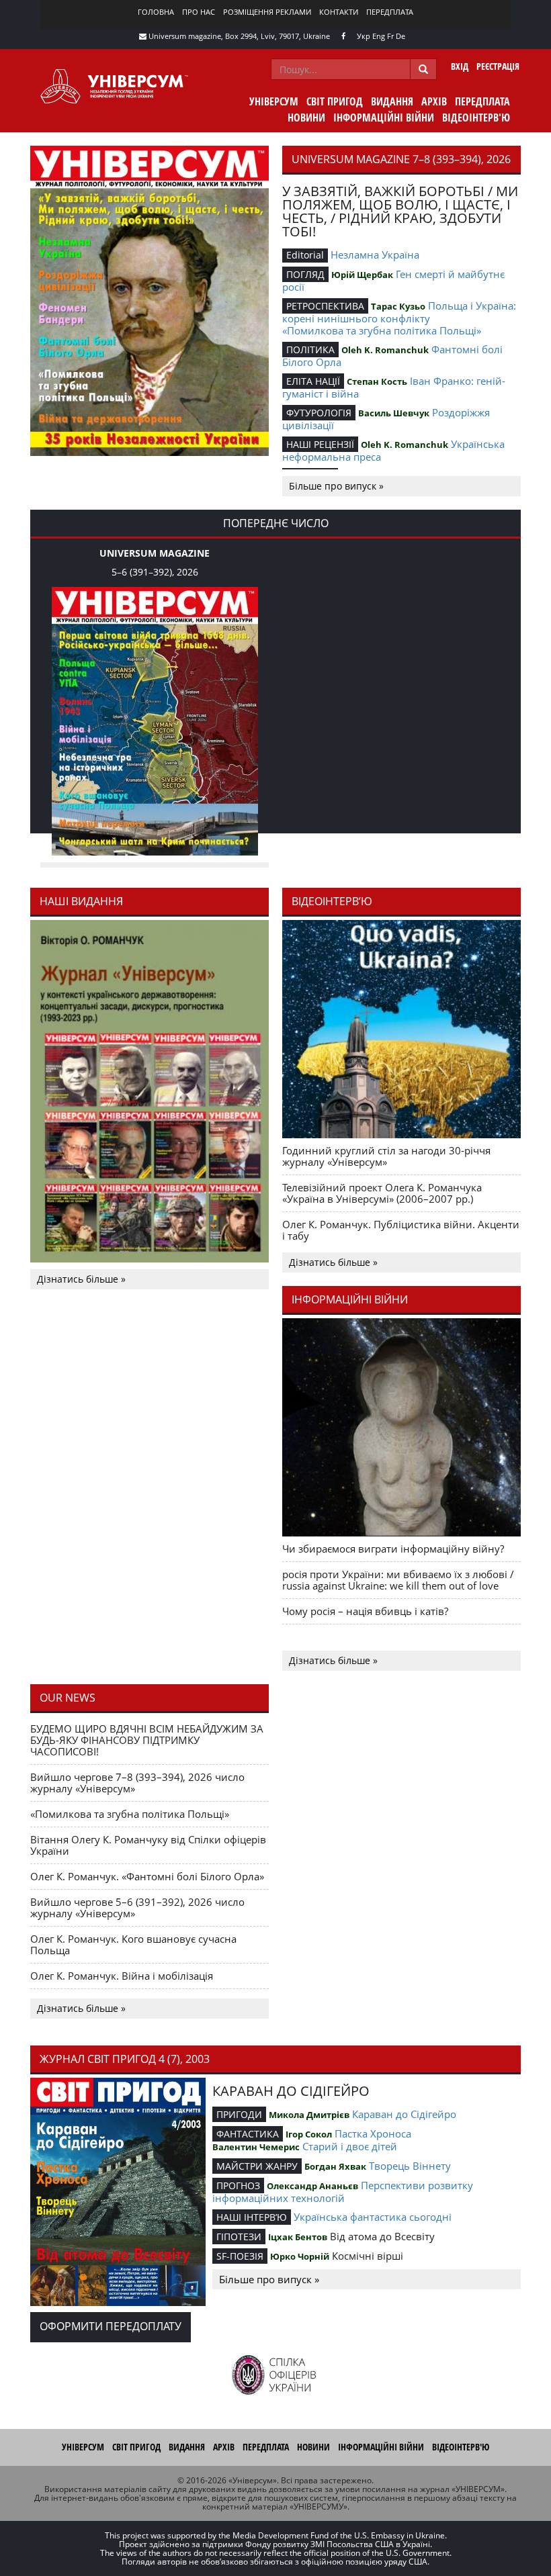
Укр (364, 36)
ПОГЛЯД (305, 274)
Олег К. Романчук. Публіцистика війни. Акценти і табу (401, 1230)
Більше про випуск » (336, 486)
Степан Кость (377, 381)
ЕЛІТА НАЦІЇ (313, 381)
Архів (434, 101)
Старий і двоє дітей (350, 2146)
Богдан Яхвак (335, 2166)
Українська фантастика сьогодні (373, 2217)
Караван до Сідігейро (404, 2114)
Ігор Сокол (309, 2134)
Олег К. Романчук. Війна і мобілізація (122, 1976)
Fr (390, 36)
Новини (306, 118)
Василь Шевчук (394, 413)
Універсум (274, 101)
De (400, 36)
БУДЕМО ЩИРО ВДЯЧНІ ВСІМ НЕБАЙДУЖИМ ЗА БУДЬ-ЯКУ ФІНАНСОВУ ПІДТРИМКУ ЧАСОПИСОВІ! (147, 1740)
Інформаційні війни (384, 118)
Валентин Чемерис (256, 2147)
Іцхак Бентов (298, 2237)
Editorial (305, 255)
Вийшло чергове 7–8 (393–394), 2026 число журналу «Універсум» (137, 1783)
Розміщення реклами (267, 12)
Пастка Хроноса (373, 2133)
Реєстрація (498, 66)
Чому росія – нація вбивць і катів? (365, 1611)
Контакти (339, 12)
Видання (392, 101)
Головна (156, 12)
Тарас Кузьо (398, 306)
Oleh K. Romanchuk (385, 350)
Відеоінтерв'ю (476, 118)
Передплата (390, 12)
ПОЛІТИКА (310, 350)
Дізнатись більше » (81, 1279)
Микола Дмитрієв (309, 2115)
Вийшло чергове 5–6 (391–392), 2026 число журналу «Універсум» (137, 1907)
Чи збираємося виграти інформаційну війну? (393, 1549)
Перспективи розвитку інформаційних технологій (343, 2192)
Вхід (460, 66)
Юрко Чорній (300, 2256)
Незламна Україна (375, 255)
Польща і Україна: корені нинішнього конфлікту (399, 312)
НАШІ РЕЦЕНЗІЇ (320, 444)
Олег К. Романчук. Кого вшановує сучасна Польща (133, 1944)
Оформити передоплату (111, 2326)
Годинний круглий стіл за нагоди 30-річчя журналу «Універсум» (386, 1156)
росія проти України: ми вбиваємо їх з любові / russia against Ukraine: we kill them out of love (398, 1580)
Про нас (199, 12)
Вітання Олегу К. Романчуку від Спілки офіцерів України (148, 1845)
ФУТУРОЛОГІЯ (319, 413)
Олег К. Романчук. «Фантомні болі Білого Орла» (147, 1876)
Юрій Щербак (362, 275)
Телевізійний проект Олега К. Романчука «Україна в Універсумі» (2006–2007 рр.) (382, 1193)
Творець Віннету (410, 2166)
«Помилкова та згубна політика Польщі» (382, 330)
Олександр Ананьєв (312, 2186)
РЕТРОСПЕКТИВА (325, 306)
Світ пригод (335, 101)
